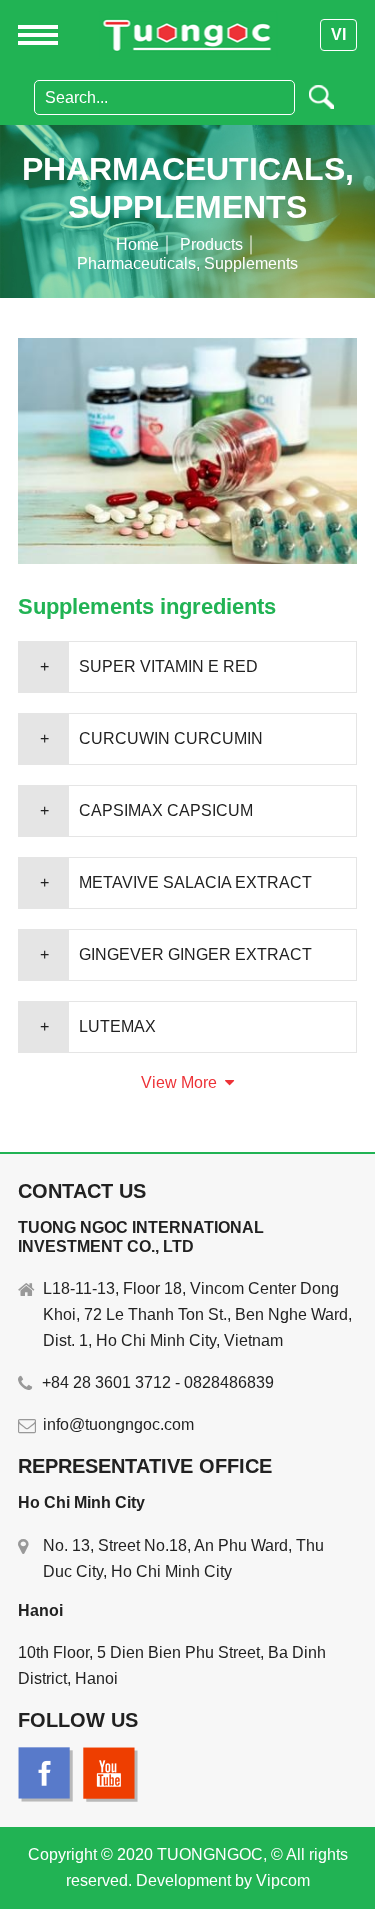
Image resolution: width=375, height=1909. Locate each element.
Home (137, 244)
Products (211, 244)
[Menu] (30, 35)
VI (338, 34)
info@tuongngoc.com (118, 1424)
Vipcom (283, 1880)
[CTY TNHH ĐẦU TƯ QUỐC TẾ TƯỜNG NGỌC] (187, 35)
